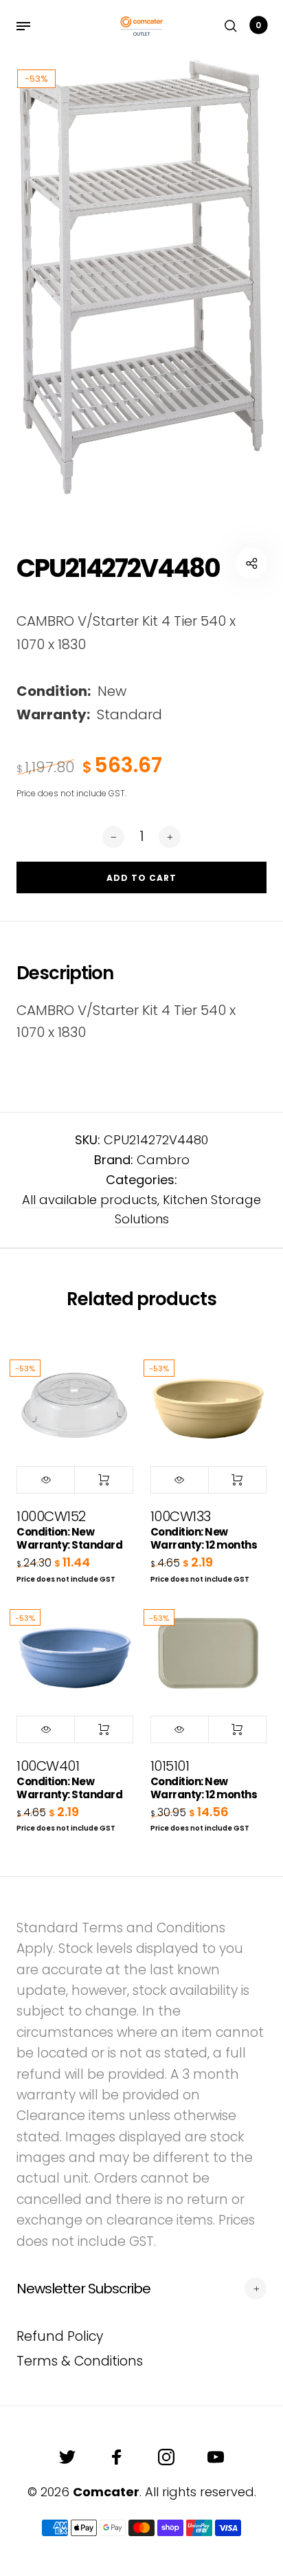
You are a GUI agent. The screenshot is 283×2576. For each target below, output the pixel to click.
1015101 (204, 1779)
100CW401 (69, 1779)
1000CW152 (69, 1529)
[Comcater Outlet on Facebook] (117, 2457)
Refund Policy (60, 2336)
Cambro (163, 1160)
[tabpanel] (141, 276)
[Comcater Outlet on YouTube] (216, 2457)
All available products (90, 1200)
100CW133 (204, 1529)
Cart (258, 25)
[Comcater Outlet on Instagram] (166, 2457)
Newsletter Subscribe (83, 2289)
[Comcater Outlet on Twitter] (67, 2457)
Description (65, 973)
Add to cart (103, 1480)
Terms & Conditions (80, 2361)
